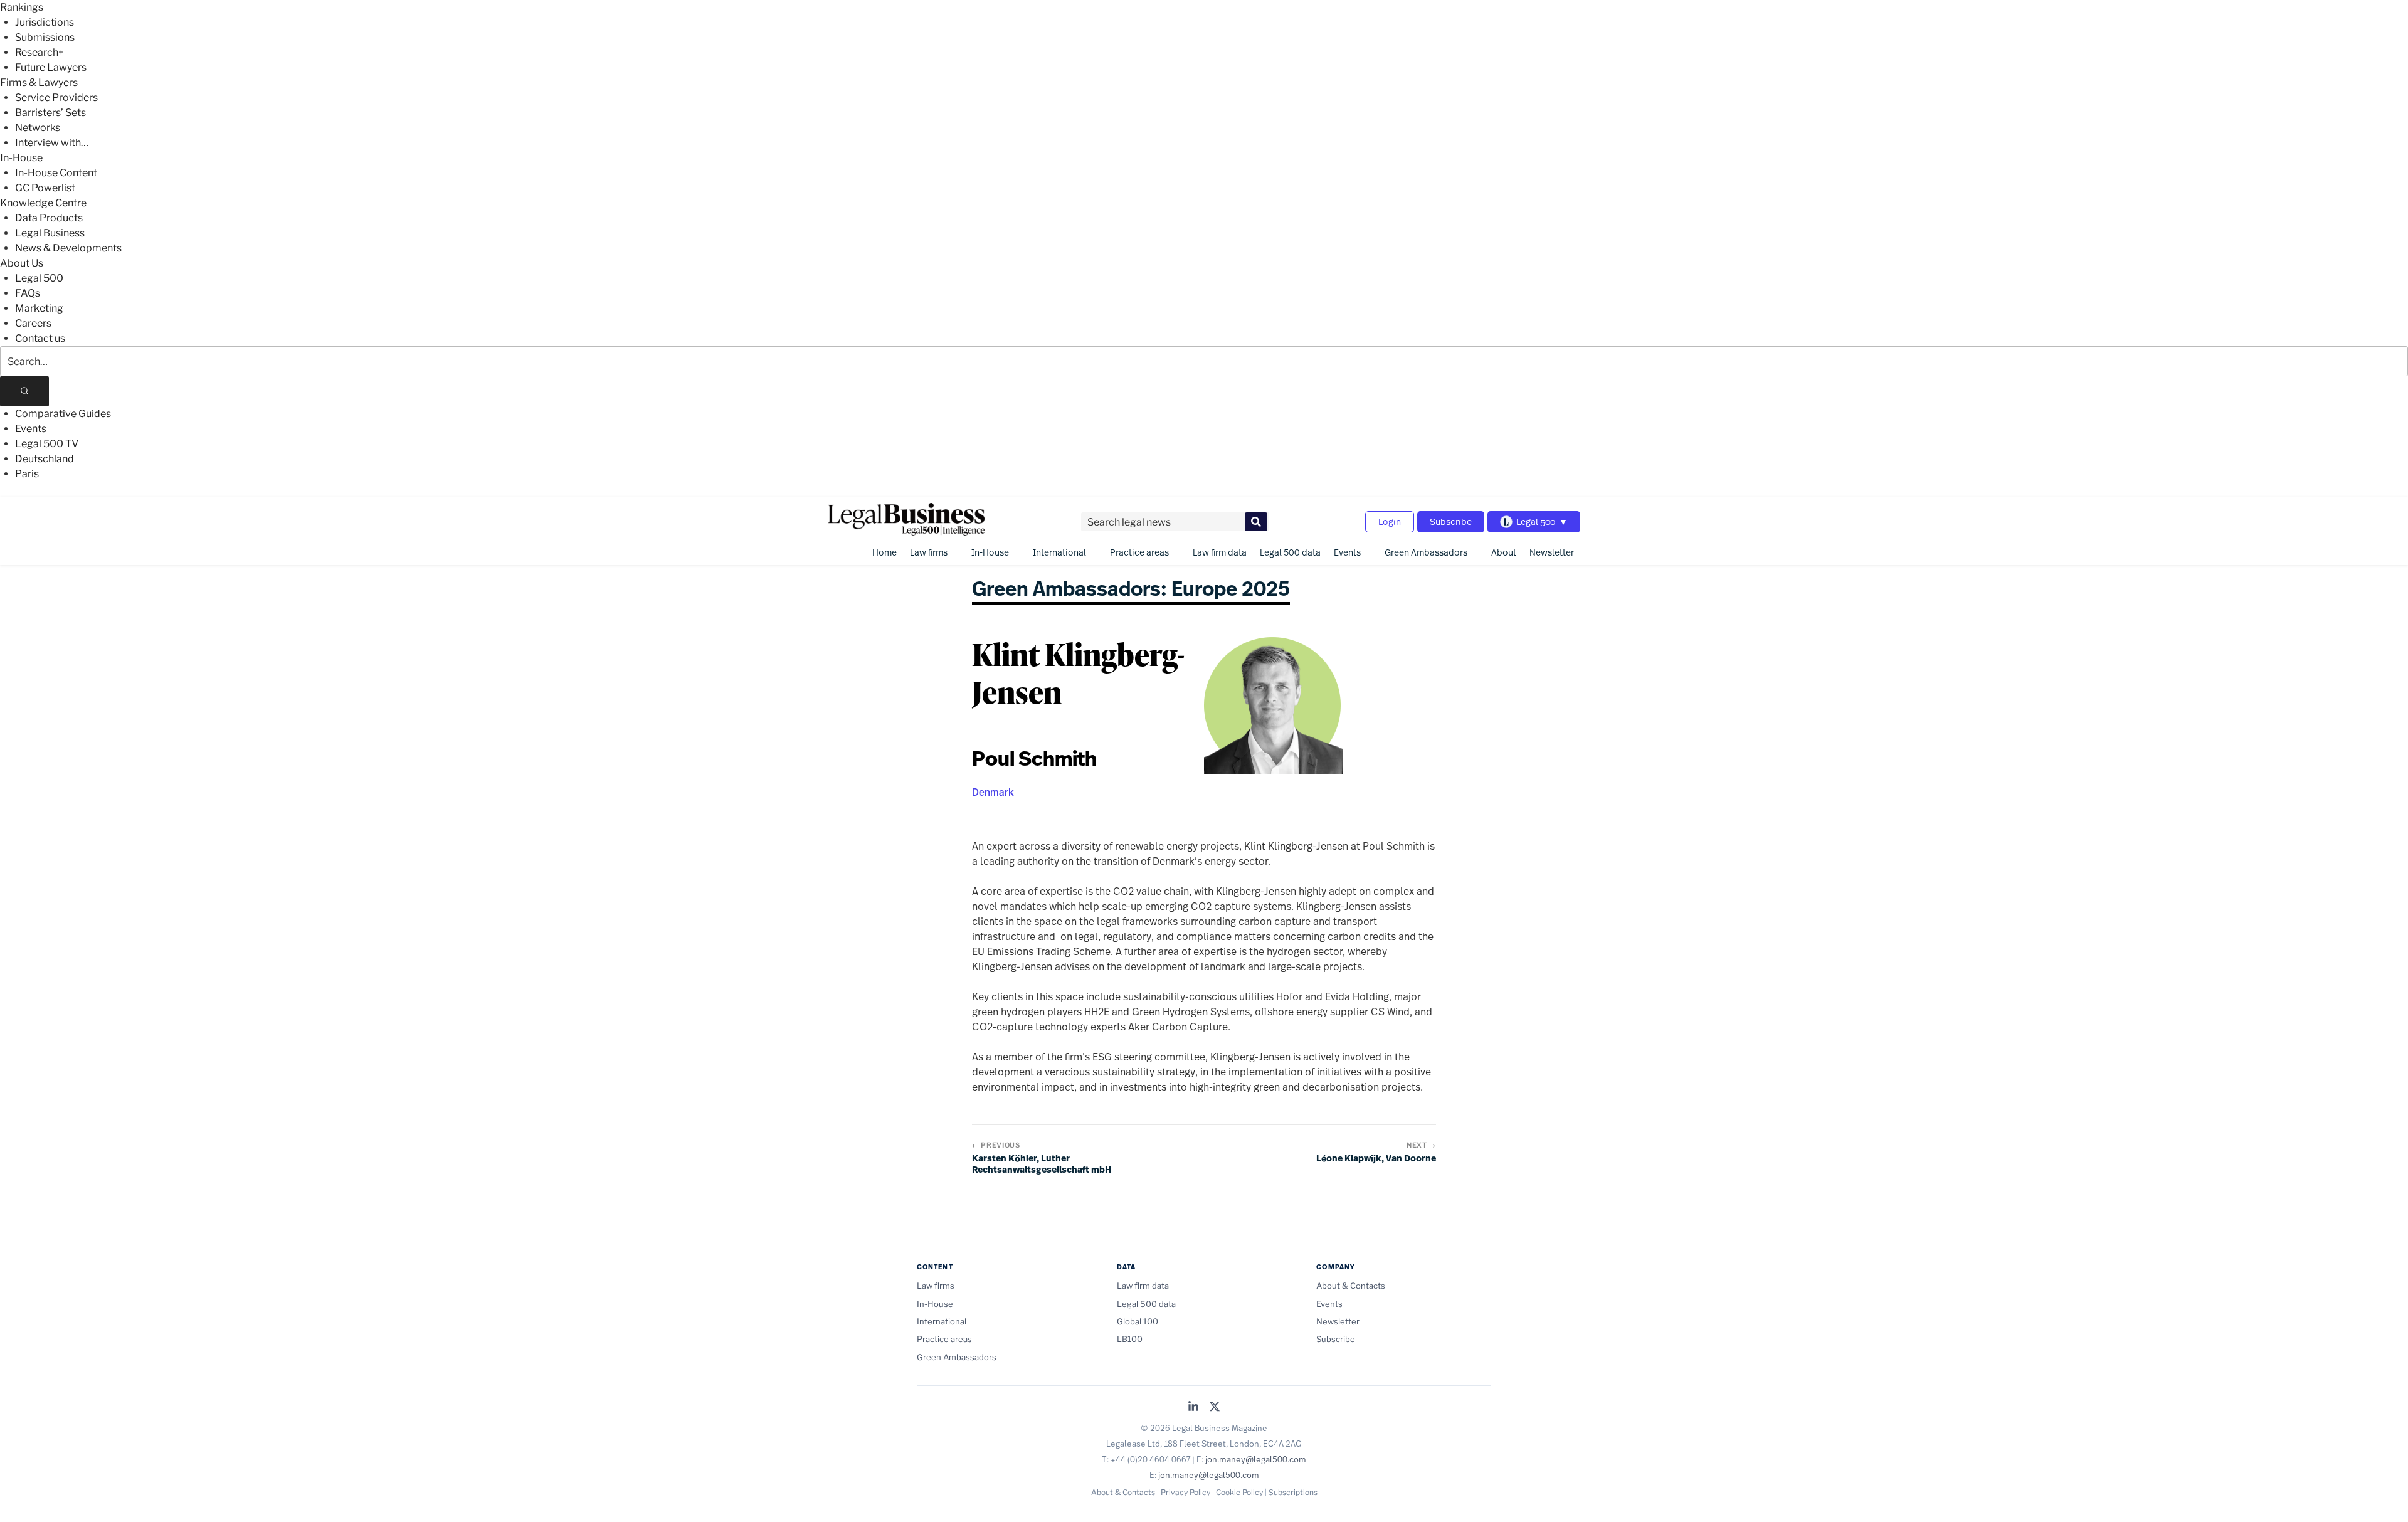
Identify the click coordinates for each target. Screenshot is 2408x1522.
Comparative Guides (63, 414)
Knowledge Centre (43, 203)
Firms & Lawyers (39, 82)
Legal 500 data (1290, 552)
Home (885, 552)
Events (31, 429)
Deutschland (45, 459)
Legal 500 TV (47, 444)
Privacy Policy (1186, 1492)
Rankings (22, 7)
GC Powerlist (45, 188)
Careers (33, 323)
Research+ (40, 52)
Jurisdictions (45, 22)
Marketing (39, 308)
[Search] (24, 391)
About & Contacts (1351, 1286)
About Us (22, 263)
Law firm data (1220, 552)
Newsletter (1552, 552)
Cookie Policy (1239, 1492)
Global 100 (1138, 1321)
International (1059, 552)
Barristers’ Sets (50, 113)
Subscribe (1451, 521)
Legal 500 (39, 278)
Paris (27, 474)
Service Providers (56, 98)
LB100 (1130, 1339)
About (1504, 552)
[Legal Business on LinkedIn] (1193, 1408)
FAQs (28, 293)
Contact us (40, 338)
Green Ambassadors (1426, 552)
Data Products (49, 218)
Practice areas (1139, 552)
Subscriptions (1293, 1492)
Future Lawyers (51, 67)
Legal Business (50, 233)
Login (1390, 521)
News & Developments (68, 248)
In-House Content (56, 173)
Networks (38, 128)
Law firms (929, 552)
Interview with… (52, 143)
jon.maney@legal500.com (1256, 1459)
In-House (21, 158)
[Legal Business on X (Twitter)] (1215, 1408)
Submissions (45, 37)
